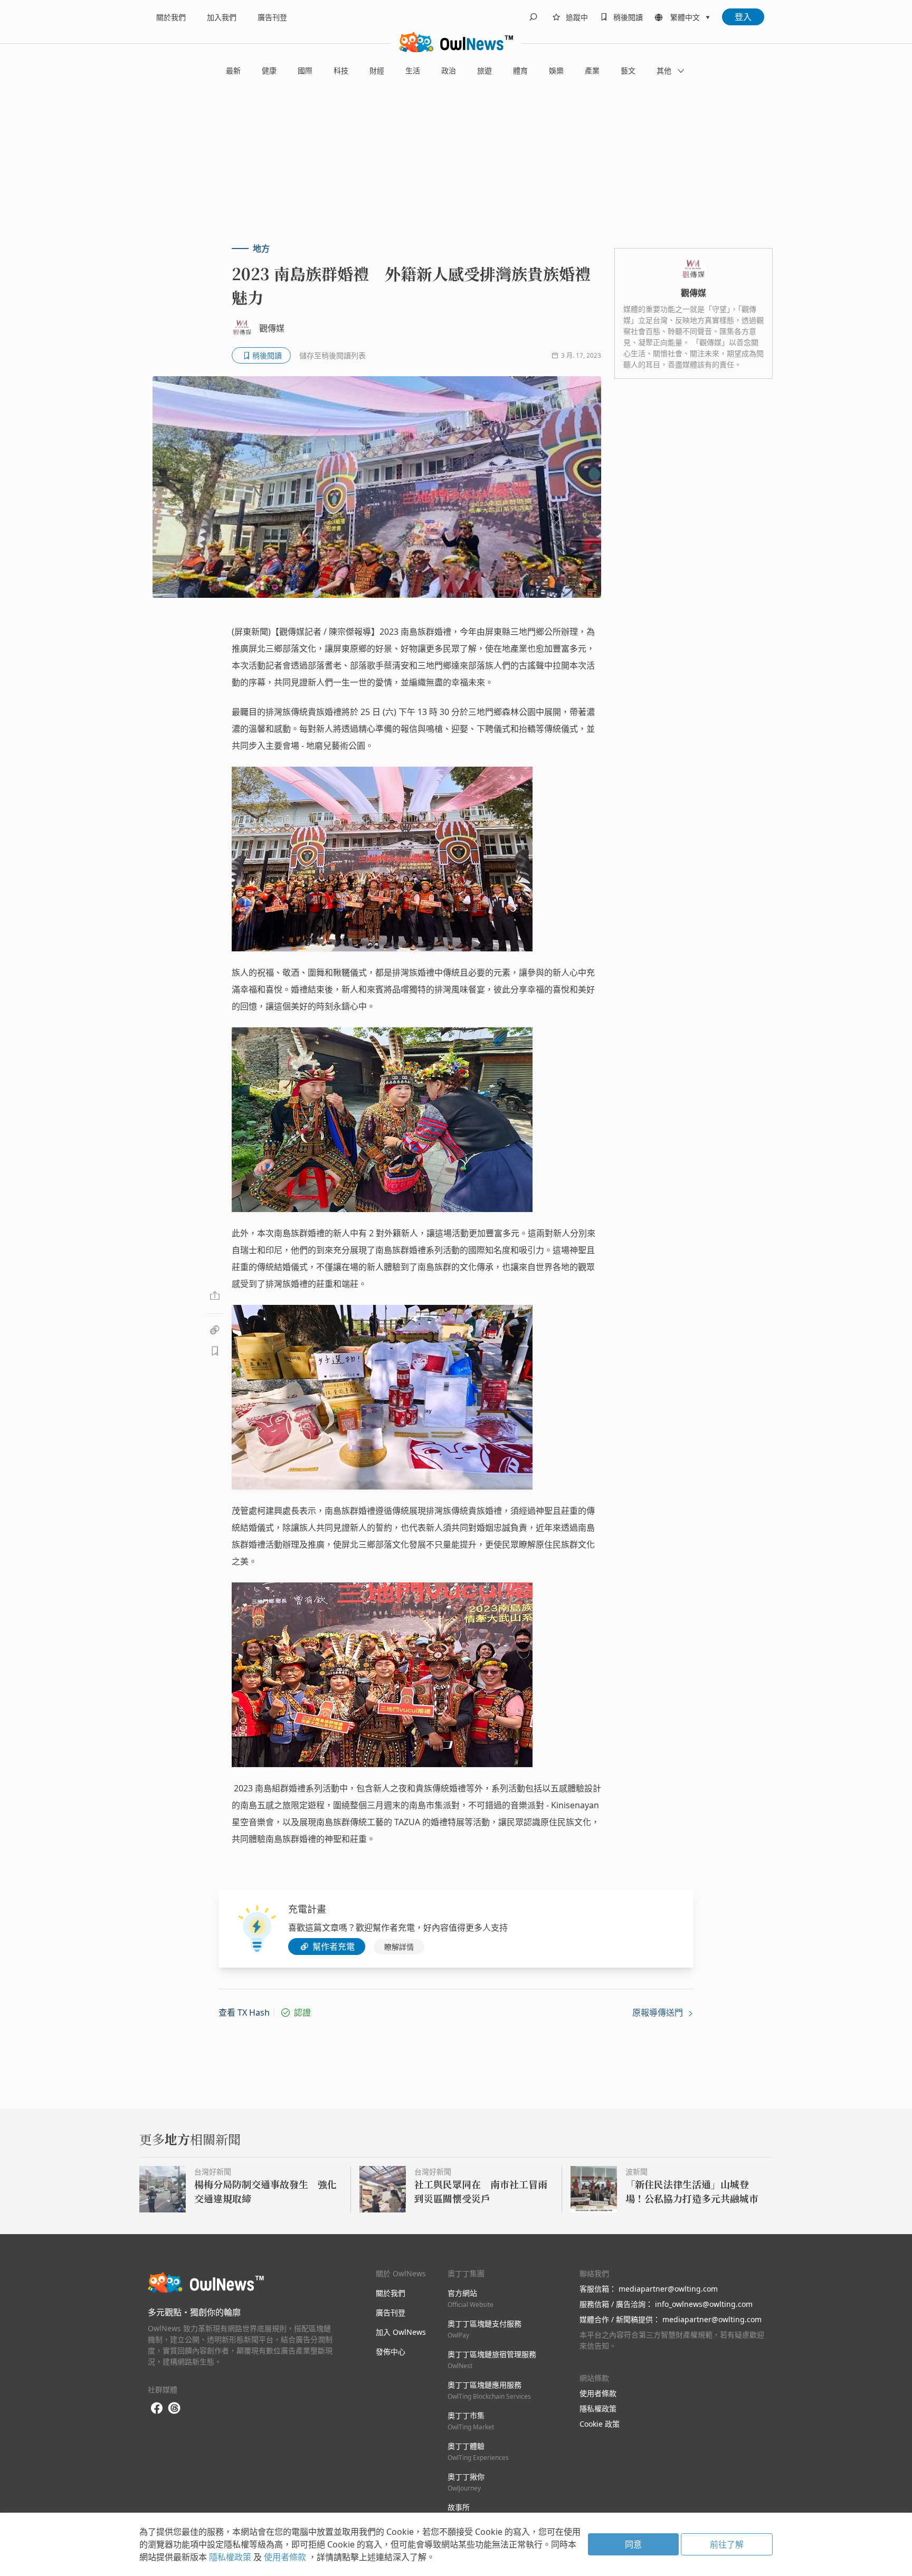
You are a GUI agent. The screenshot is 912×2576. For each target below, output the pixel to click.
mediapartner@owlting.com (668, 2289)
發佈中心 (391, 2351)
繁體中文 (685, 17)
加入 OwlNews (401, 2332)
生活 (413, 70)
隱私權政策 (598, 2408)
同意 (633, 2544)
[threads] (174, 2408)
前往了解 (727, 2544)
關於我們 (171, 17)
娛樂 (556, 70)
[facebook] (157, 2408)
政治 (449, 70)
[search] (533, 17)
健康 (269, 70)
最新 (233, 70)
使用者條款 (598, 2393)
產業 (592, 70)
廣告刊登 (272, 17)
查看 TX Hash (244, 2012)
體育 (520, 70)
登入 (743, 17)
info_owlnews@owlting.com (704, 2304)
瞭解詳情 (399, 1947)
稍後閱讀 (628, 17)
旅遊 (484, 70)
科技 (341, 70)
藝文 (628, 70)
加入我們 (222, 17)
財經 (377, 70)
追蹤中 (577, 17)
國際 (305, 70)
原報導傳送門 (659, 2012)
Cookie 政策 (600, 2424)
